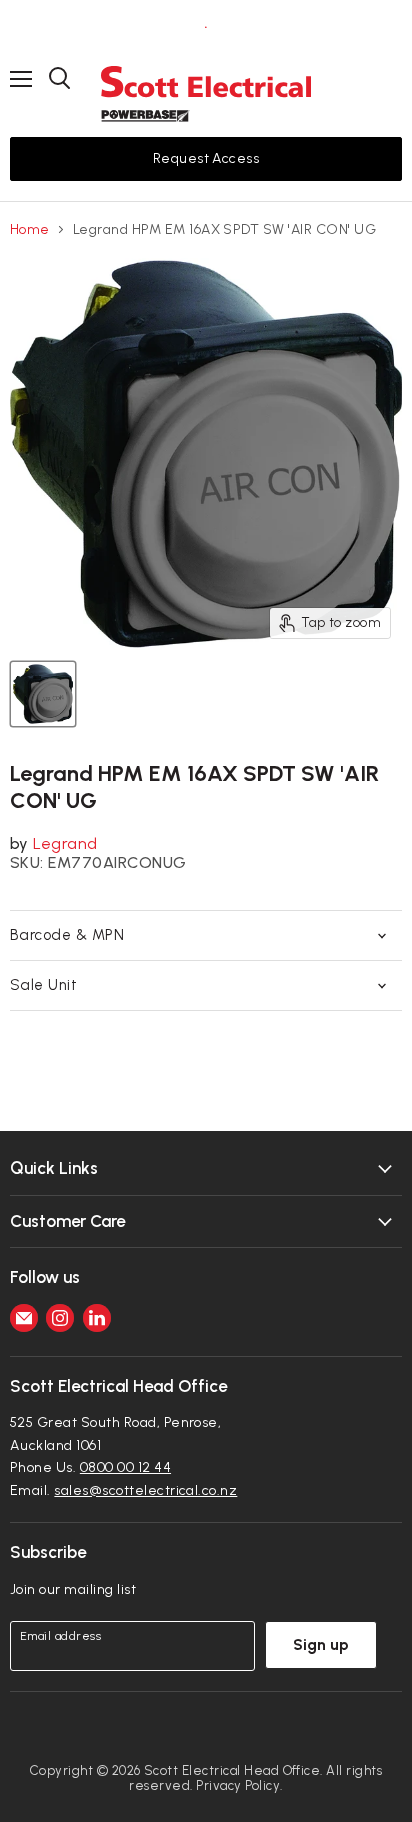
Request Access (206, 158)
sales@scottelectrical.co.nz (145, 1490)
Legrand (65, 843)
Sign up (321, 1644)
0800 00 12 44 (125, 1467)
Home (30, 230)
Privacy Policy (238, 1785)
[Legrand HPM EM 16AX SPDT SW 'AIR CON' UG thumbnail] (43, 694)
